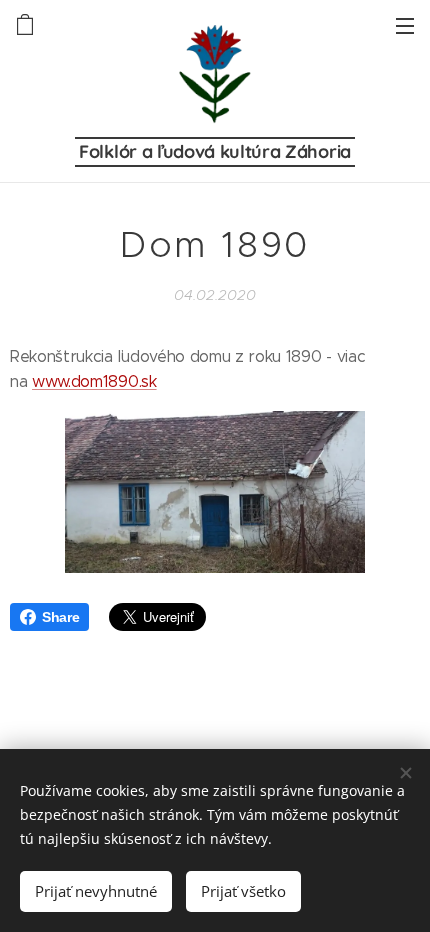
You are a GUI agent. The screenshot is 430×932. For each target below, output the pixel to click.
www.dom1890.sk (94, 381)
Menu (405, 25)
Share (60, 617)
